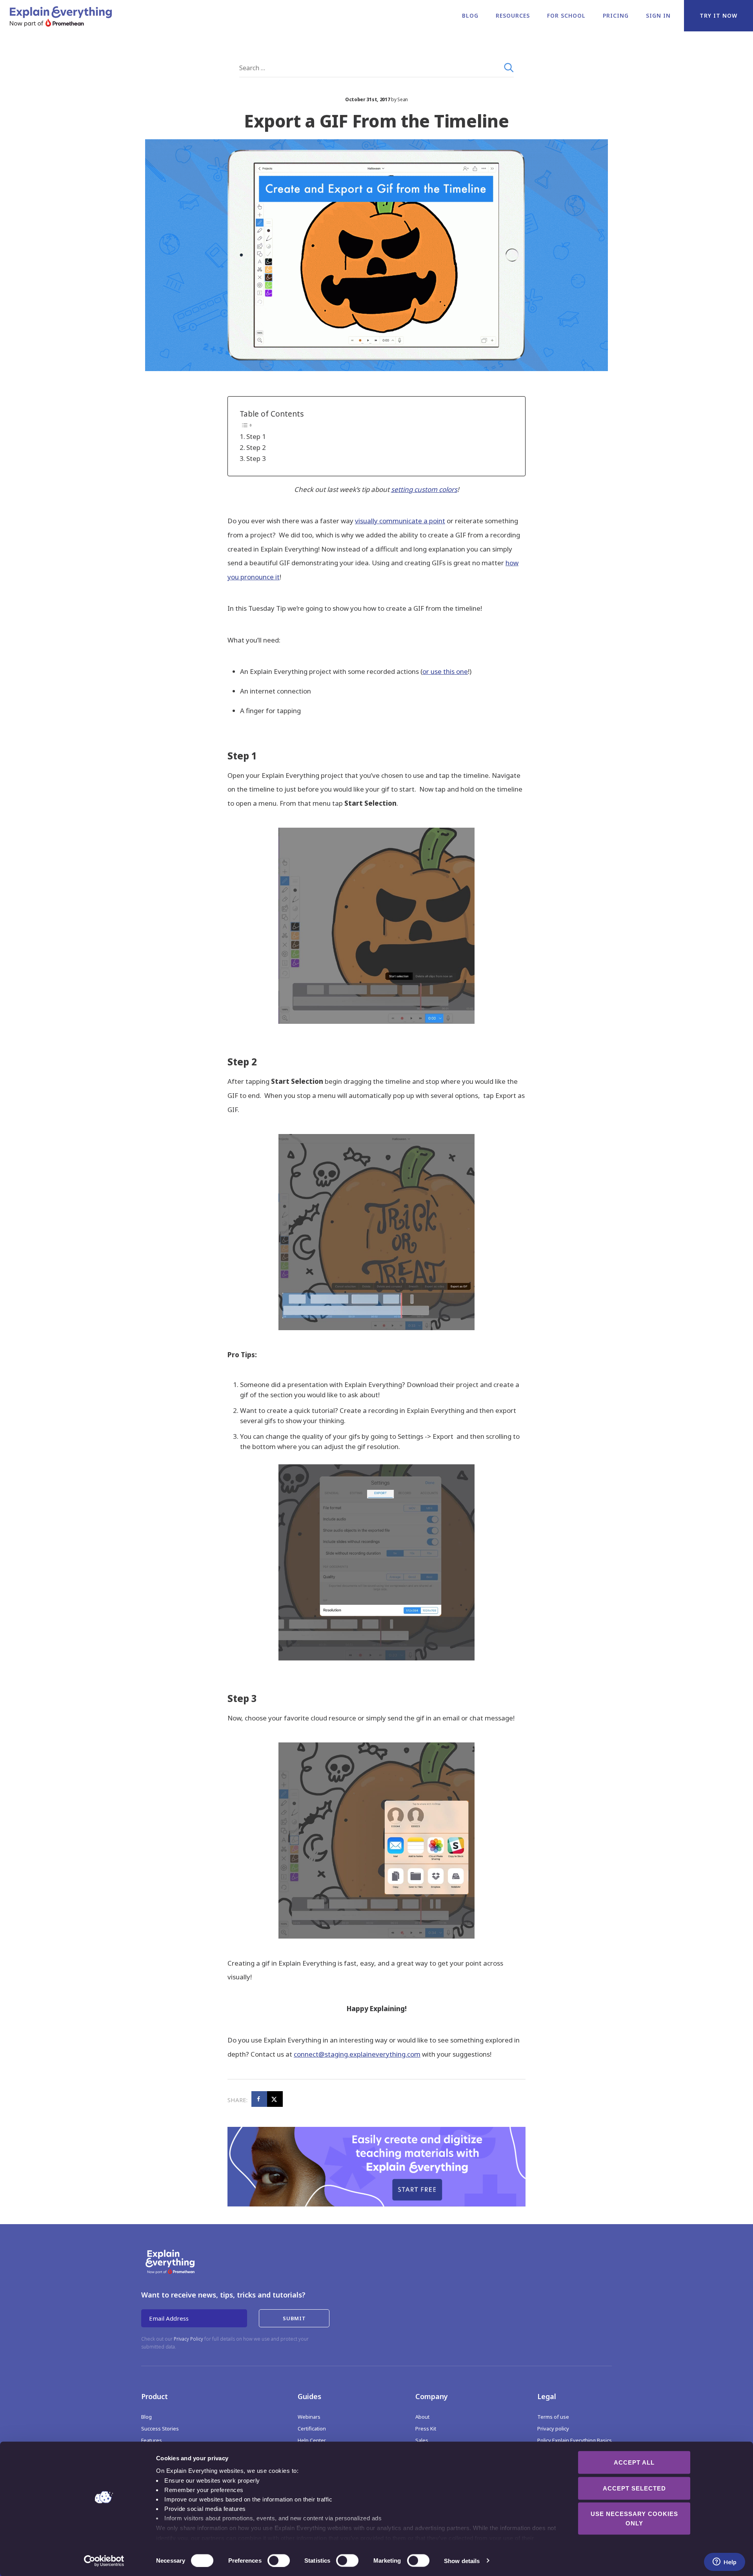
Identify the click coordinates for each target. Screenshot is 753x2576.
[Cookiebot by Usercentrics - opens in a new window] (104, 2561)
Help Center (312, 2440)
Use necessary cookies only (634, 2519)
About (422, 2417)
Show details (462, 2561)
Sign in (658, 15)
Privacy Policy (188, 2339)
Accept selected (634, 2488)
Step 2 (256, 447)
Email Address (169, 2318)
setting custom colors (424, 489)
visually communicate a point (400, 521)
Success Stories (160, 2429)
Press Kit (426, 2429)
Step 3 (256, 458)
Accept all (634, 2462)
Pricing (616, 15)
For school (566, 15)
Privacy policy (553, 2429)
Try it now (718, 15)
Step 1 (256, 436)
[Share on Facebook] (259, 2099)
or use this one (445, 671)
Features (152, 2440)
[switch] (270, 2560)
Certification (312, 2429)
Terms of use (553, 2417)
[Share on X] (275, 2099)
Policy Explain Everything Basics (575, 2440)
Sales (422, 2440)
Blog (470, 15)
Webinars (309, 2417)
